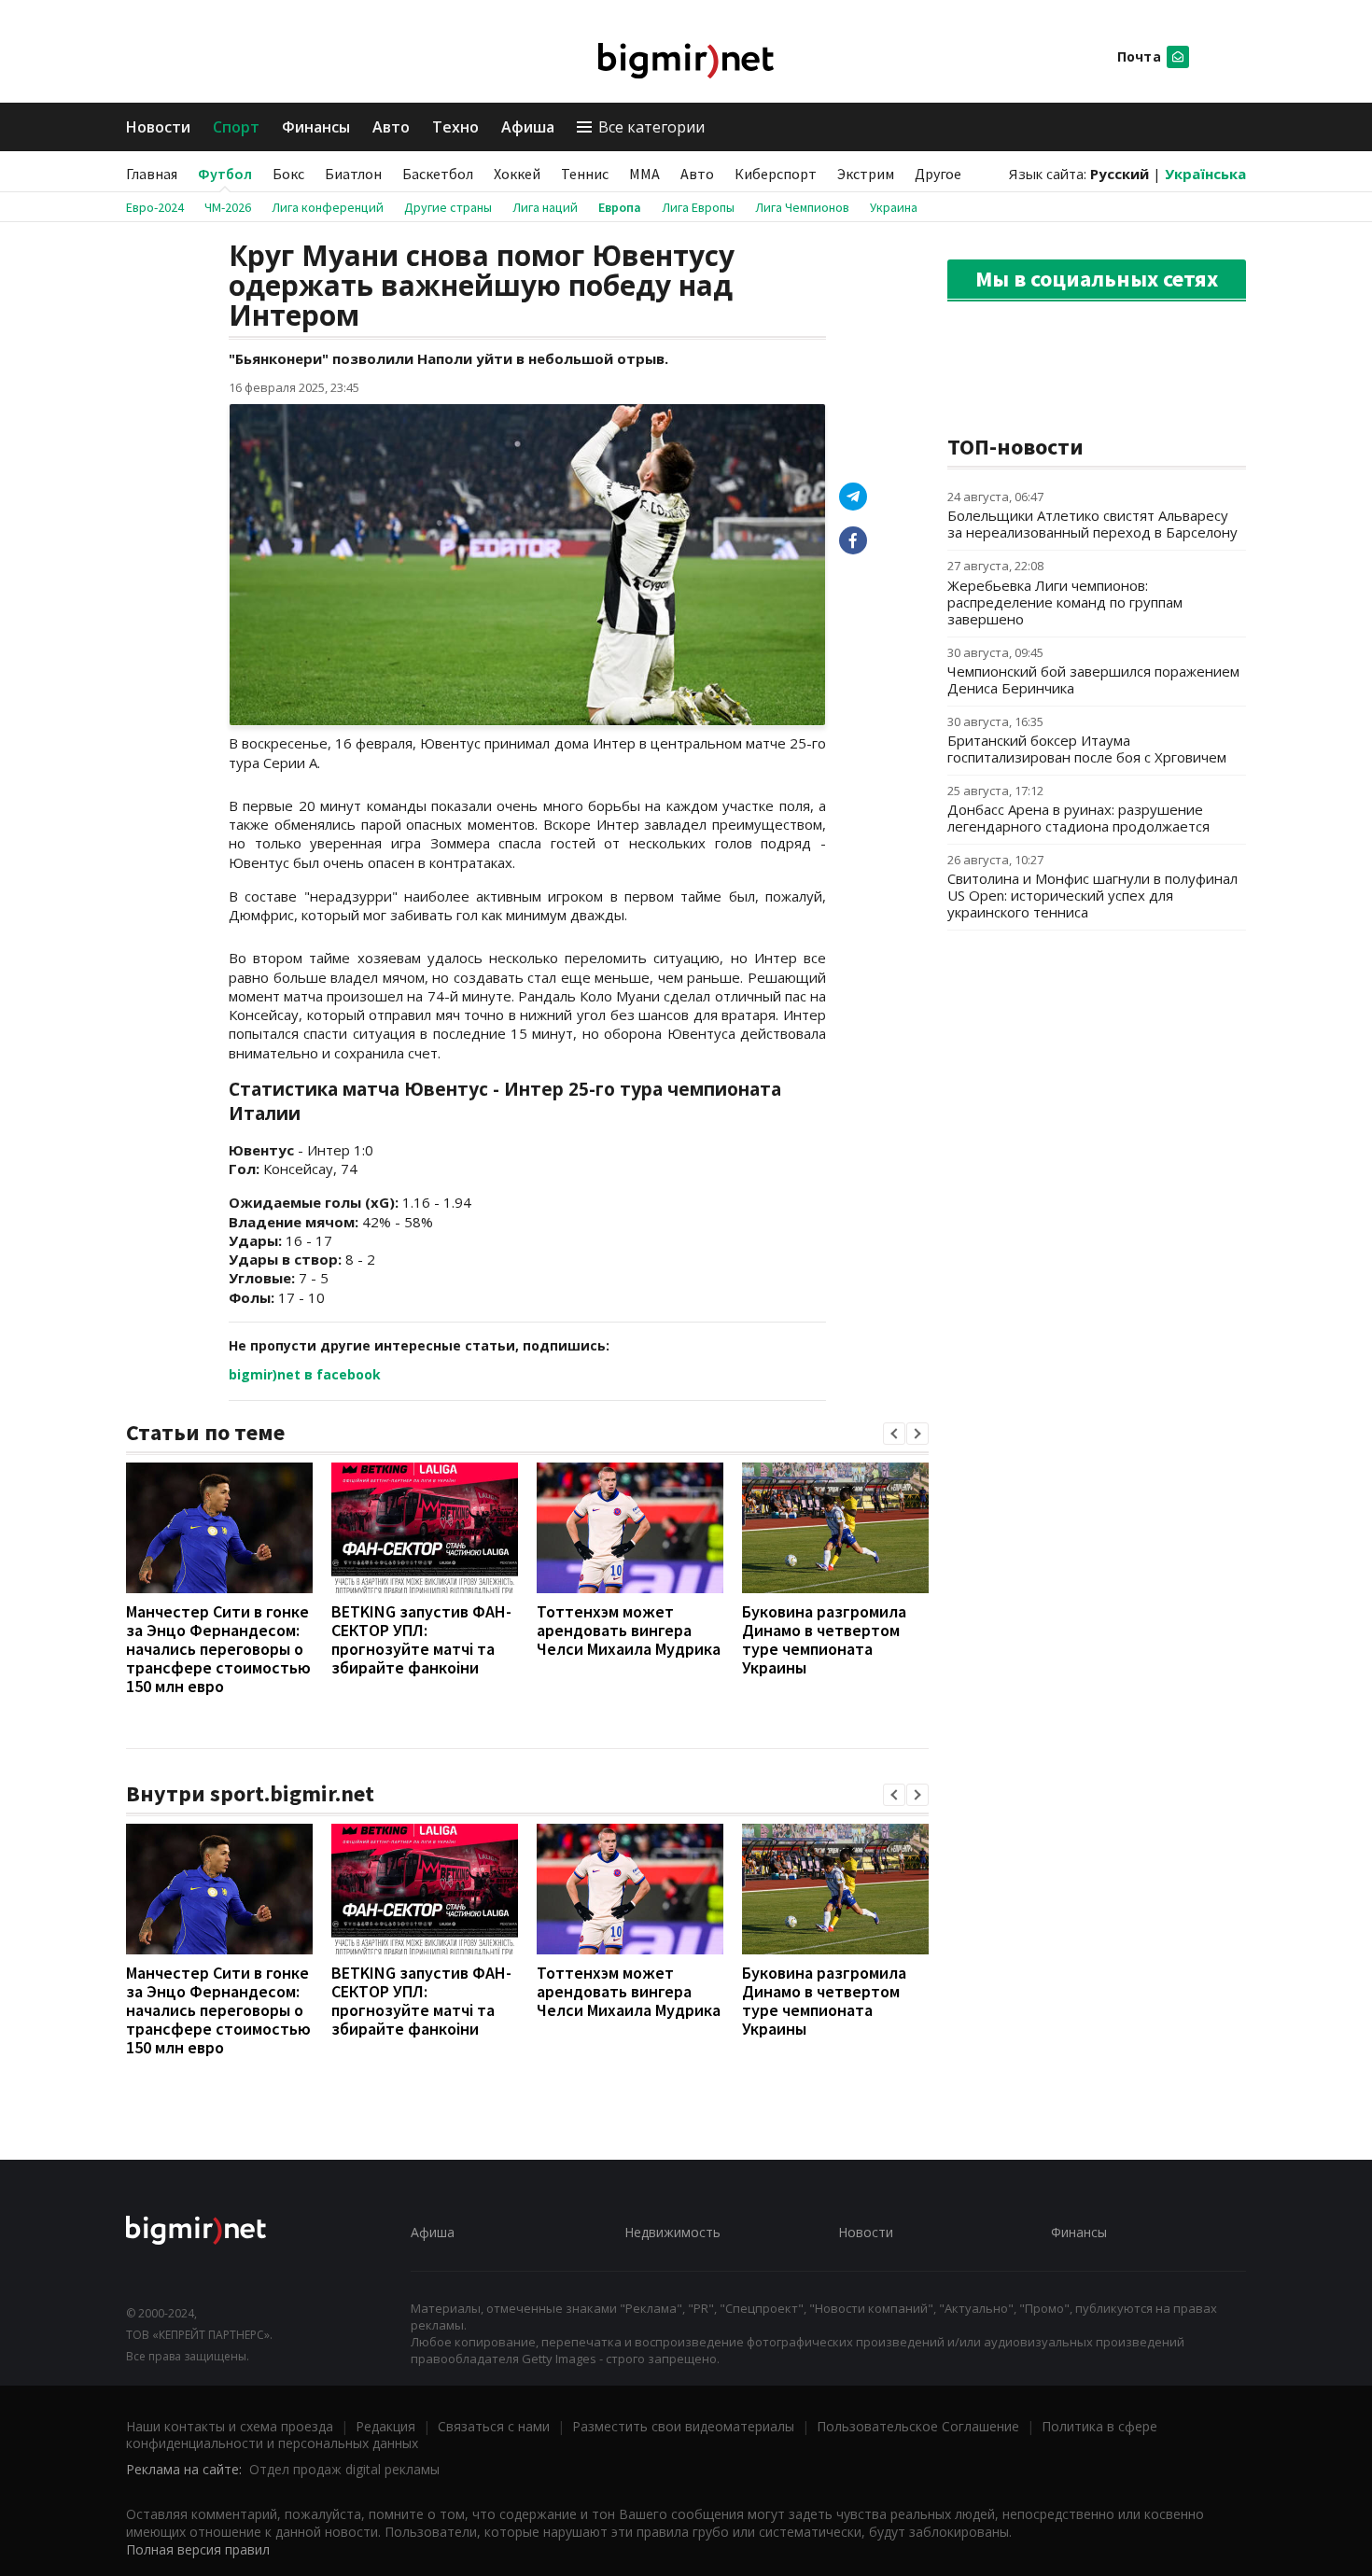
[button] (894, 1434)
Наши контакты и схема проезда (230, 2426)
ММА (644, 174)
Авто (391, 127)
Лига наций (545, 207)
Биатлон (353, 174)
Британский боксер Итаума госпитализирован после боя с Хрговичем (1087, 749)
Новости (158, 127)
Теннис (585, 174)
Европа (620, 207)
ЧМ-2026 (228, 207)
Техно (455, 127)
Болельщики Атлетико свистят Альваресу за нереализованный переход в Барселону (1092, 524)
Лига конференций (328, 207)
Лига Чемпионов (802, 207)
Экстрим (866, 174)
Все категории (651, 127)
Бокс (288, 174)
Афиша (528, 127)
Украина (894, 207)
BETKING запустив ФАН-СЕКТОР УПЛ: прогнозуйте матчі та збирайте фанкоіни (421, 1639)
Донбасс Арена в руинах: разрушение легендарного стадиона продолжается (1078, 818)
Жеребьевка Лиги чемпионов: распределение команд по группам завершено (1065, 602)
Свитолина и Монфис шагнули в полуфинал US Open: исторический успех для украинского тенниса (1092, 895)
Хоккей (517, 174)
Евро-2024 (155, 207)
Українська (1205, 174)
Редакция (385, 2426)
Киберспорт (776, 174)
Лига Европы (698, 207)
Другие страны (448, 207)
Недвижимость (672, 2232)
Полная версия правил (198, 2549)
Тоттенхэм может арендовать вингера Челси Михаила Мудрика (629, 1630)
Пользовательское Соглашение (918, 2426)
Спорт (236, 127)
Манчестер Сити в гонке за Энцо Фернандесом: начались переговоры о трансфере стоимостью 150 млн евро (218, 1649)
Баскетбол (438, 174)
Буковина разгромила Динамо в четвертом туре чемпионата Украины (824, 1639)
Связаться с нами (494, 2426)
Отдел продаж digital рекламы (344, 2469)
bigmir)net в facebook (305, 1374)
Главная (152, 174)
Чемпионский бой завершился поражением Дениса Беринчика (1093, 679)
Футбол (225, 174)
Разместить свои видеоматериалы (683, 2426)
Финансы (316, 127)
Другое (938, 174)
